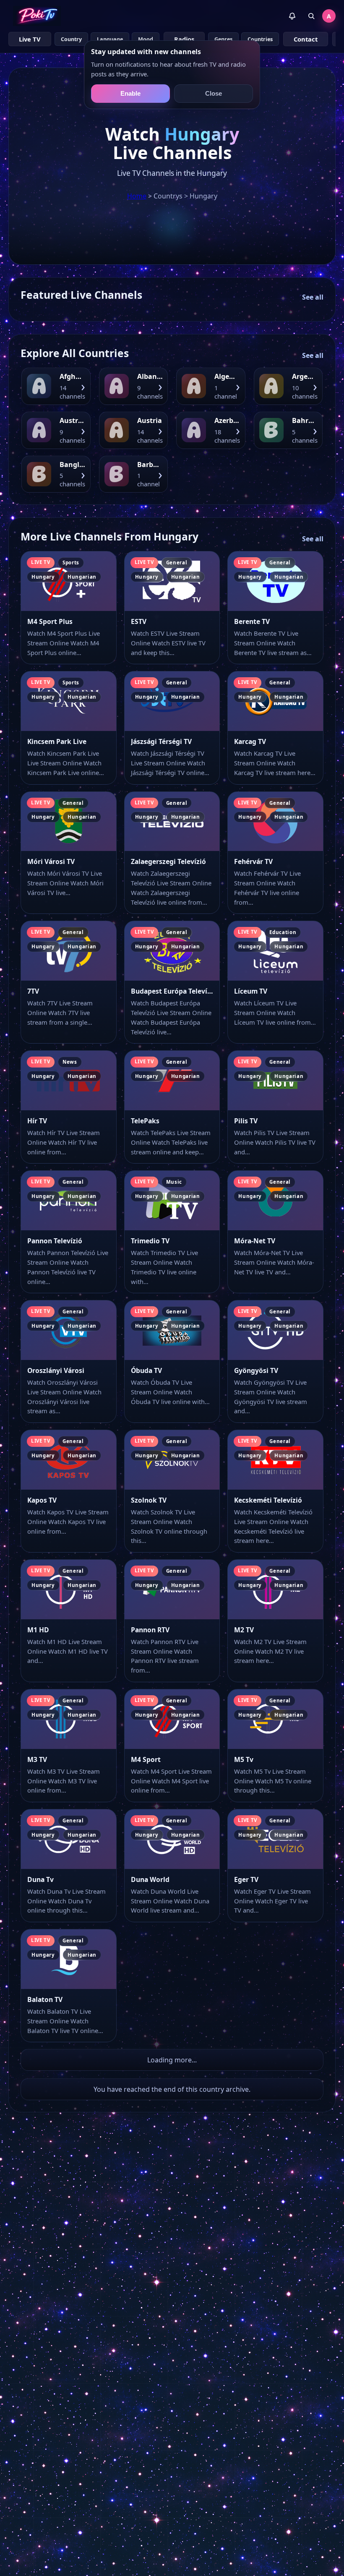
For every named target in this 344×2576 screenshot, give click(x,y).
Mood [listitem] (146, 39)
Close (214, 94)
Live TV (30, 39)
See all (313, 297)
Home (137, 196)
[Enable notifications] (292, 16)
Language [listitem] (110, 39)
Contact (306, 39)
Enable (130, 94)
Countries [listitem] (260, 39)
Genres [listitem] (223, 39)
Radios (184, 39)
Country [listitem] (71, 39)
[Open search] (311, 16)
